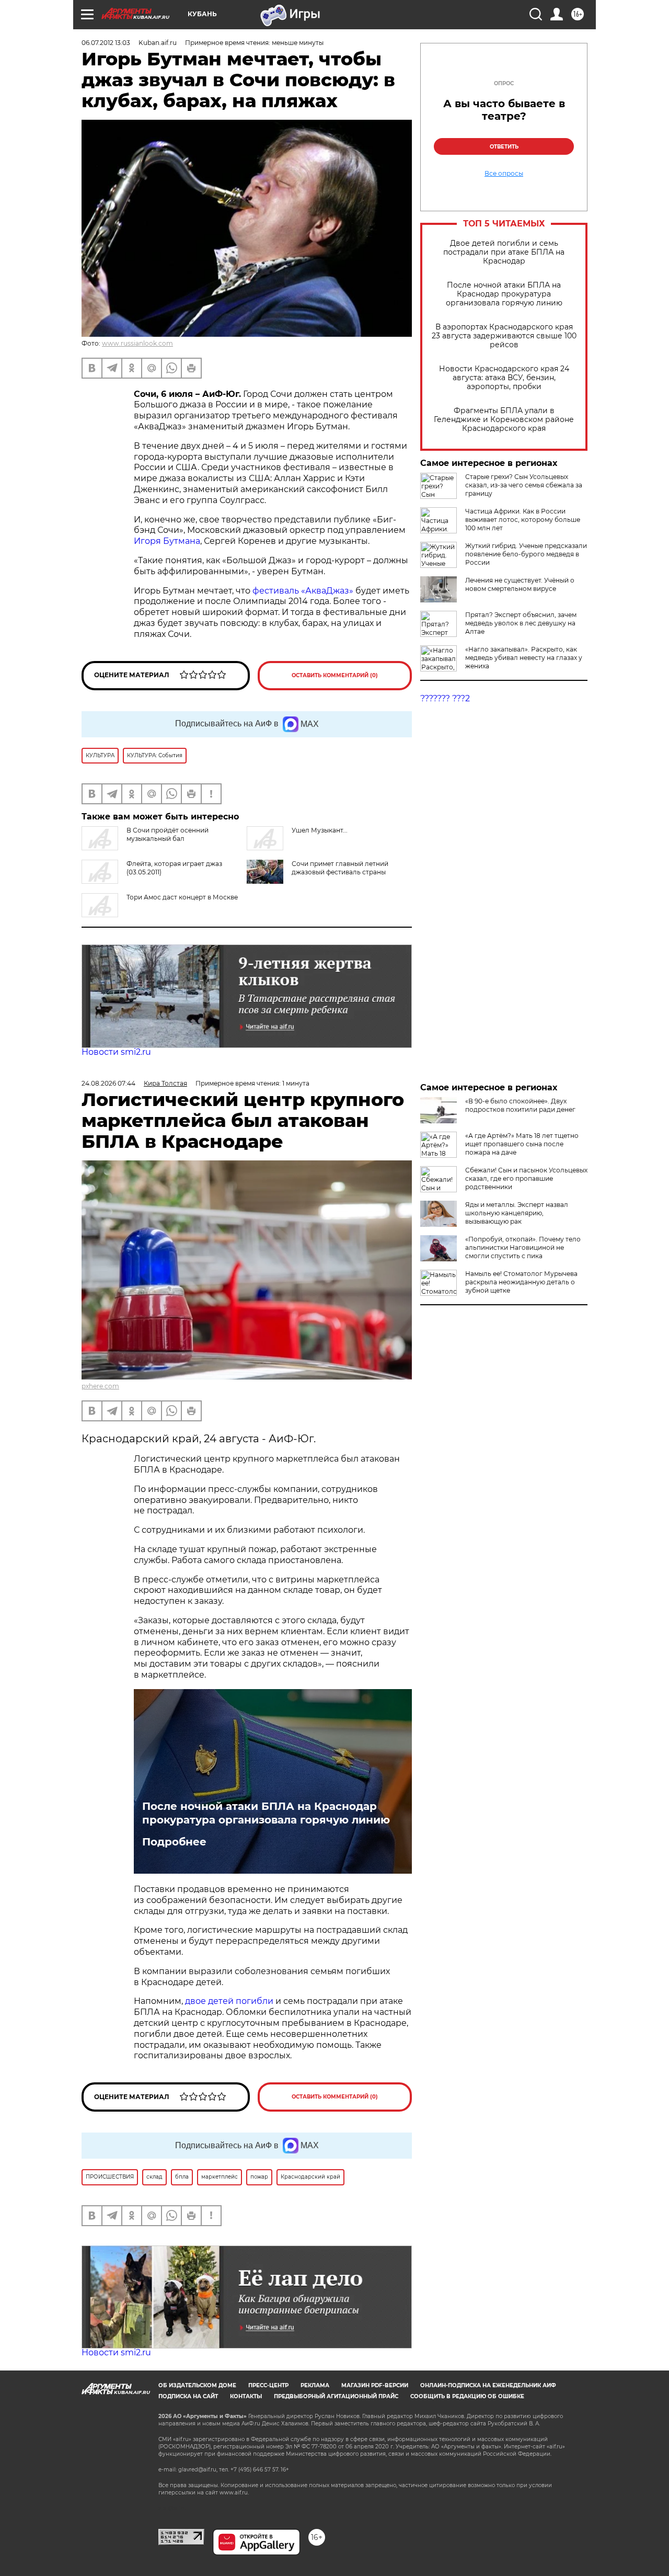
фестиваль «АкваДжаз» (303, 591)
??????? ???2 (445, 698)
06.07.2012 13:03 (106, 43)
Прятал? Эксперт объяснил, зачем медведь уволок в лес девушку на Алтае (521, 623)
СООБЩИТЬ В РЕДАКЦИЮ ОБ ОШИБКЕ (467, 2396)
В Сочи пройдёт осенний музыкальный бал (168, 834)
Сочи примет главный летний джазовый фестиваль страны (340, 868)
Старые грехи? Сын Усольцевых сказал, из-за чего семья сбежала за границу (524, 485)
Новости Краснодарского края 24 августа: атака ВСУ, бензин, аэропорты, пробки (504, 378)
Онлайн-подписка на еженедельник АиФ (488, 2385)
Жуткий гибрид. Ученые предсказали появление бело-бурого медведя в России (526, 554)
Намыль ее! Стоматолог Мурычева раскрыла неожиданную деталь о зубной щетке (521, 1282)
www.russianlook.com (137, 343)
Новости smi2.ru (116, 1052)
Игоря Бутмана (167, 541)
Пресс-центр (268, 2385)
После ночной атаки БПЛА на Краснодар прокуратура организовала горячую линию (504, 294)
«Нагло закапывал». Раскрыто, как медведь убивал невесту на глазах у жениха (524, 658)
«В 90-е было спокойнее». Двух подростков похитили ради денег (520, 1105)
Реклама (315, 2385)
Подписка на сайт (188, 2396)
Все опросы (504, 174)
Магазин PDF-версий (375, 2385)
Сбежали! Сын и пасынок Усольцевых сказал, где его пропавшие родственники (526, 1178)
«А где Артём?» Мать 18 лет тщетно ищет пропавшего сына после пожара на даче (522, 1144)
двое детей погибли (229, 2001)
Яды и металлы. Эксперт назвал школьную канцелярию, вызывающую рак (517, 1213)
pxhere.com (100, 1386)
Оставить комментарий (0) (335, 675)
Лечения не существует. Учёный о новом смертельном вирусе (520, 584)
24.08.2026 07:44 (108, 1083)
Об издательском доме (197, 2385)
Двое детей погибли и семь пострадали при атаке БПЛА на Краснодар (504, 252)
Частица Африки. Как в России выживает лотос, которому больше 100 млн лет (523, 520)
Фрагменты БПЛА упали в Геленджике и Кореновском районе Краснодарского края (504, 420)
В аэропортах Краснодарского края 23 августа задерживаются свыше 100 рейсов (504, 336)
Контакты (246, 2396)
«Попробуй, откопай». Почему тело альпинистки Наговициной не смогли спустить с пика (523, 1247)
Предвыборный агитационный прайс (336, 2396)
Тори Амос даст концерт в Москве (182, 897)
